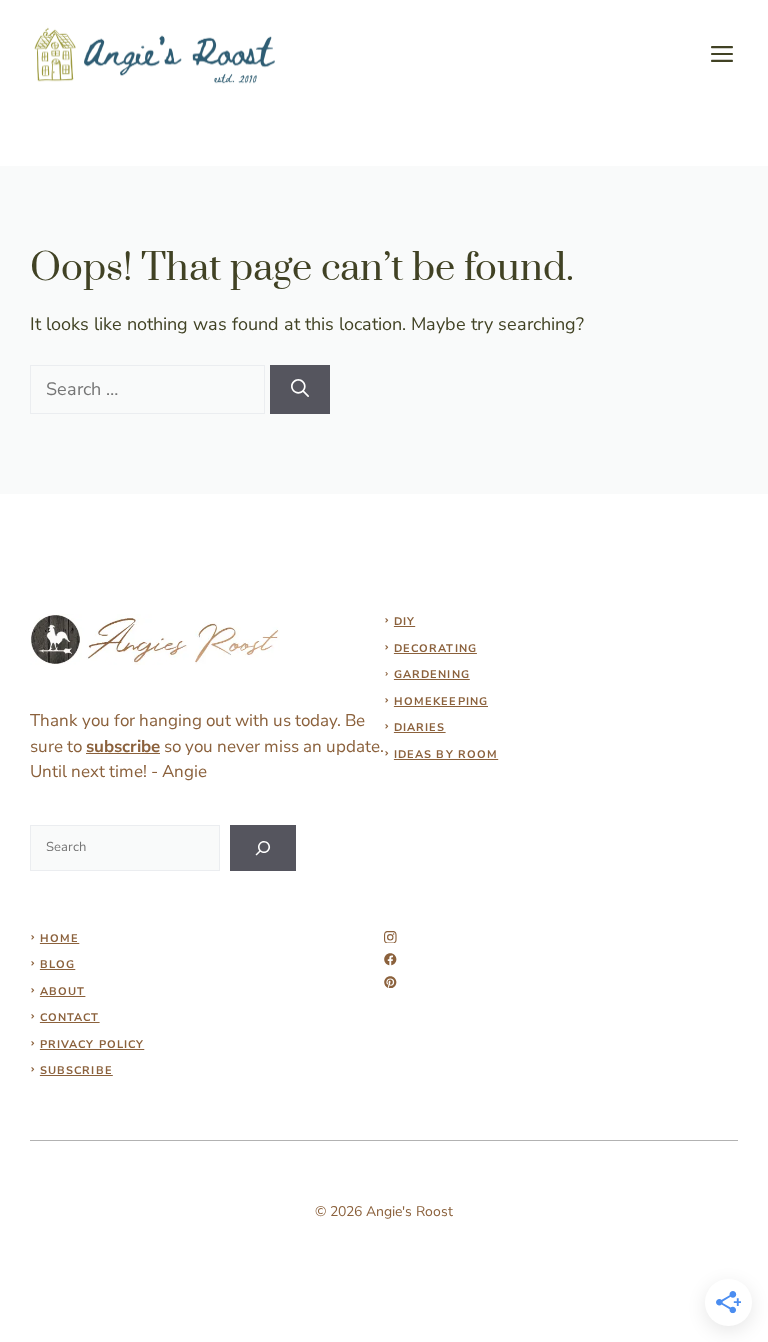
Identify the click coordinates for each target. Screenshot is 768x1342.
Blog (57, 964)
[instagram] (390, 937)
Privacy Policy (92, 1044)
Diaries (420, 727)
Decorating (435, 648)
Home (59, 938)
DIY (404, 621)
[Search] (300, 389)
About (63, 991)
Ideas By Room (446, 754)
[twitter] (390, 959)
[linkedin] (390, 982)
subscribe (123, 746)
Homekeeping (441, 701)
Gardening (432, 674)
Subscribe (76, 1070)
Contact (70, 1017)
